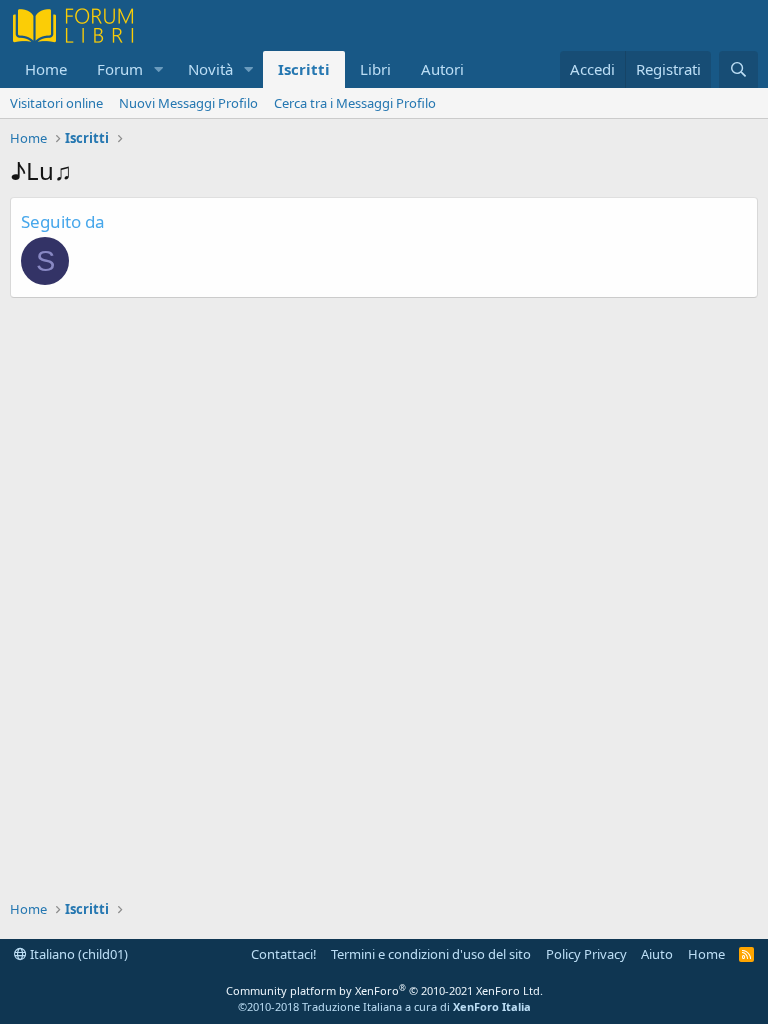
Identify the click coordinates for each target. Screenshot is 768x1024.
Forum (120, 69)
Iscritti (304, 69)
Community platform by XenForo (384, 990)
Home (46, 69)
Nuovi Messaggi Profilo (188, 103)
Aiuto (657, 954)
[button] (159, 69)
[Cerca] (738, 69)
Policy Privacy (586, 954)
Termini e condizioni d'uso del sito (431, 954)
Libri (375, 69)
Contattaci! (284, 954)
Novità (210, 69)
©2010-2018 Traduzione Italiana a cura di (384, 1006)
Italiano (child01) (77, 954)
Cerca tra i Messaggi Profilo (355, 103)
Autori (442, 69)
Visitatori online (56, 103)
